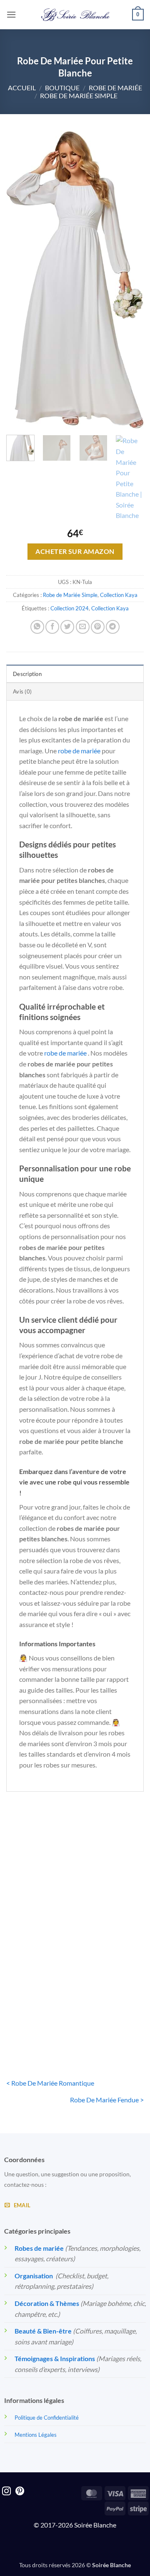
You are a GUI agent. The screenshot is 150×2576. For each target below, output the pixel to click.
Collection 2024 (70, 608)
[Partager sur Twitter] (67, 627)
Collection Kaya (119, 595)
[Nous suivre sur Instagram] (6, 2492)
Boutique (62, 88)
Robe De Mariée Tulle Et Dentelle (112, 2015)
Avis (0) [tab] (22, 691)
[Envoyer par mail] (83, 627)
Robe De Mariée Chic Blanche (39, 1902)
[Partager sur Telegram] (113, 627)
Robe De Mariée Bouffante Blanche (111, 1902)
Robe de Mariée (115, 88)
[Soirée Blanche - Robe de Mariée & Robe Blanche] (75, 15)
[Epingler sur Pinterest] (98, 627)
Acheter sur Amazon (75, 551)
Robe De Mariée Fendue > (107, 2100)
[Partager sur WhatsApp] (37, 627)
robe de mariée (79, 751)
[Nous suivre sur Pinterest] (20, 2492)
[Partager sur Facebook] (52, 627)
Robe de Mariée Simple (79, 96)
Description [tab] (27, 674)
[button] (11, 14)
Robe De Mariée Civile (39, 2015)
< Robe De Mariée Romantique (50, 2083)
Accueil (22, 88)
